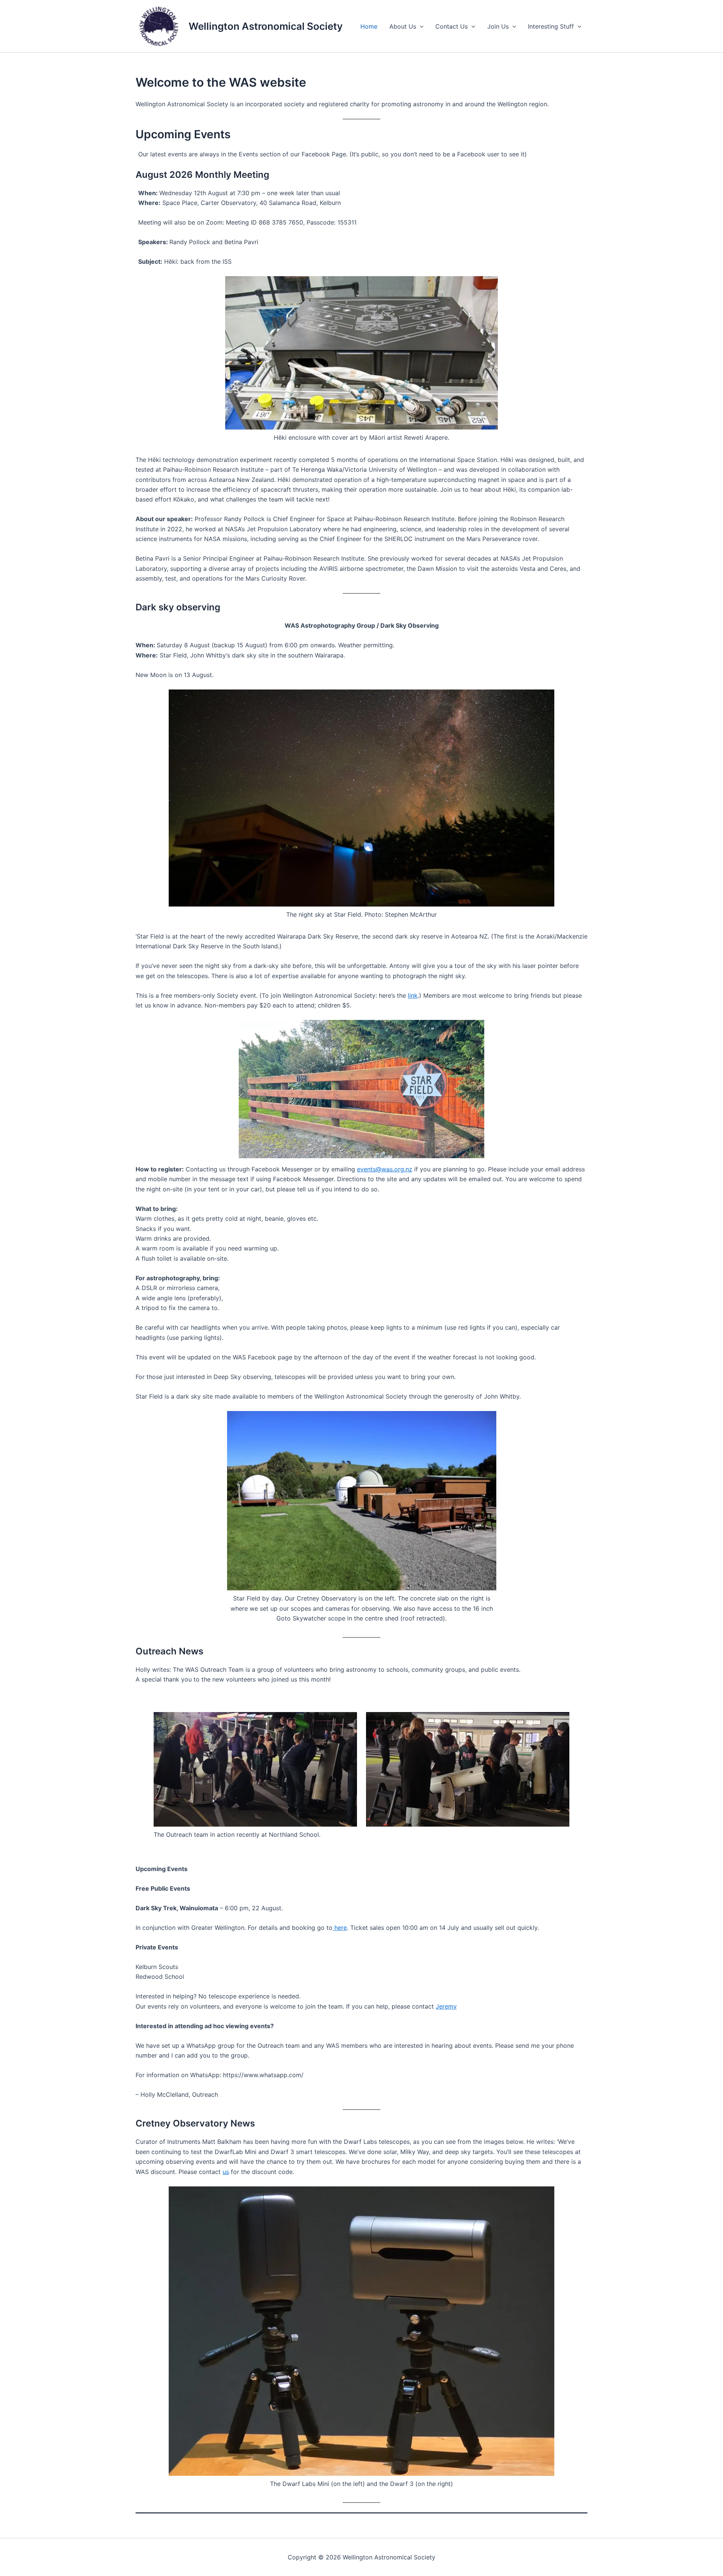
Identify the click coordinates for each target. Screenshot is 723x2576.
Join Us (498, 26)
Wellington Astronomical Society (266, 26)
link (413, 995)
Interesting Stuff (551, 26)
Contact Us (451, 26)
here (340, 1928)
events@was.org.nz (385, 1169)
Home (369, 26)
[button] (420, 26)
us (226, 2172)
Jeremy (446, 2006)
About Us (403, 26)
